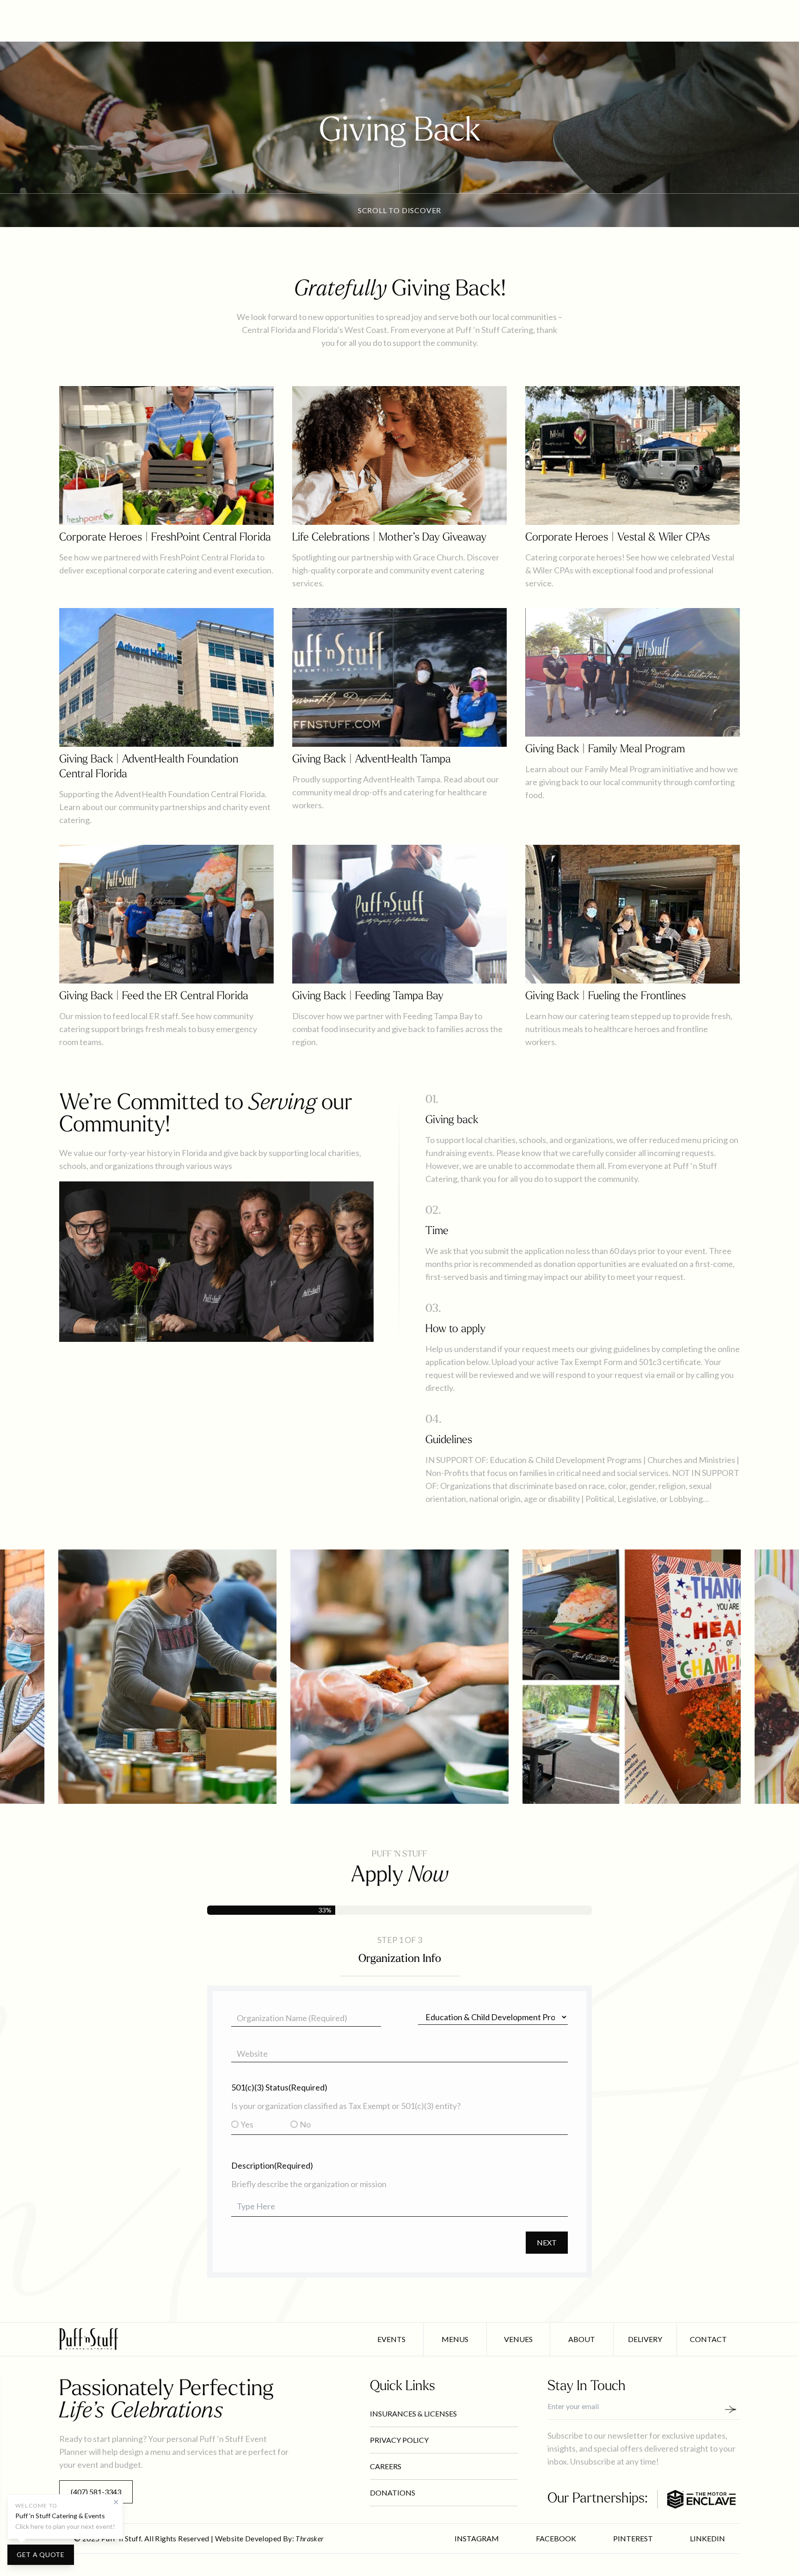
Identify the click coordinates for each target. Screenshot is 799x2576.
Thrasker (310, 2538)
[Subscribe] (734, 2409)
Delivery (645, 2339)
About (582, 2339)
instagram (477, 2538)
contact (708, 2339)
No (305, 2124)
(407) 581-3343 (96, 2492)
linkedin (707, 2538)
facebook (556, 2538)
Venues (518, 2339)
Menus (455, 2339)
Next (547, 2242)
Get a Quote (41, 2554)
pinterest (633, 2538)
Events (391, 2339)
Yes (247, 2124)
